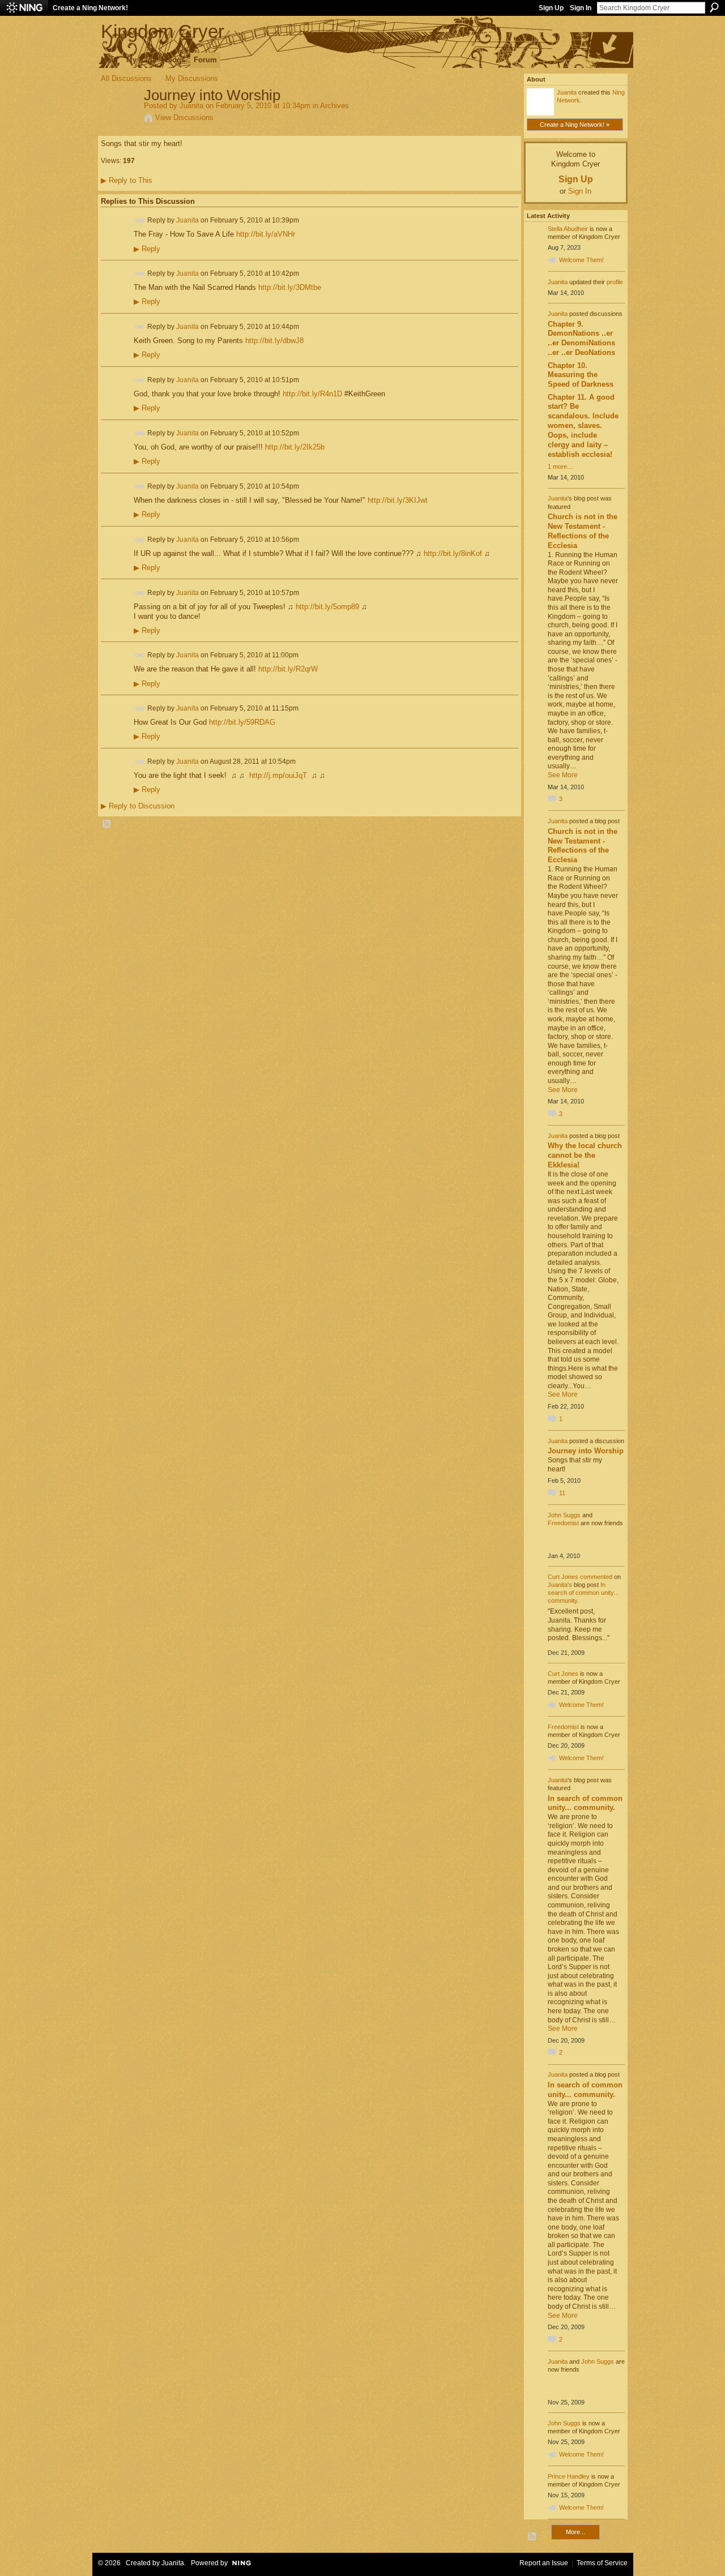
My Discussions (192, 78)
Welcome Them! (581, 260)
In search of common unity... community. (583, 1593)
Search (714, 7)
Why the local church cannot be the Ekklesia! (585, 1155)
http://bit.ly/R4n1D (312, 394)
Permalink (140, 221)
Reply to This (127, 180)
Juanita (191, 106)
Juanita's (560, 1585)
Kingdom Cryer (163, 31)
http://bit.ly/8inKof (453, 553)
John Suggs (564, 1515)
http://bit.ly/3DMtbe (290, 287)
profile (615, 282)
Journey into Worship (586, 1451)
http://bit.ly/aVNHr (266, 234)
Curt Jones (563, 1577)
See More (563, 775)
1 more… (560, 467)
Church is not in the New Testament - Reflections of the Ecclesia (583, 531)
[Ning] (24, 8)
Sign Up (551, 8)
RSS (107, 824)
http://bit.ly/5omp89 (327, 607)
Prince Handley (569, 2476)
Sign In (581, 8)
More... (575, 2532)
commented (596, 1577)
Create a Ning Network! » (575, 125)
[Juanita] (119, 119)
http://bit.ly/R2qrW (288, 669)
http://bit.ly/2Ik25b (295, 447)
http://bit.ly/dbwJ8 (274, 341)
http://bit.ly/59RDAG (242, 722)
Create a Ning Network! (90, 8)
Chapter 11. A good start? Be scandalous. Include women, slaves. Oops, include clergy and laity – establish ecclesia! (583, 426)
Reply (147, 249)
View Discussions (184, 117)
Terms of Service (602, 2563)
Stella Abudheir (568, 229)
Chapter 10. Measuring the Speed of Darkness (581, 375)
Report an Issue (544, 2563)
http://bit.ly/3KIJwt (398, 500)
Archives (334, 106)
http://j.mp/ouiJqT (278, 775)
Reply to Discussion (138, 806)
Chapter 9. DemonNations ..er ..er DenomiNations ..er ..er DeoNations (581, 339)
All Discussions (126, 78)
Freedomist (563, 1523)
